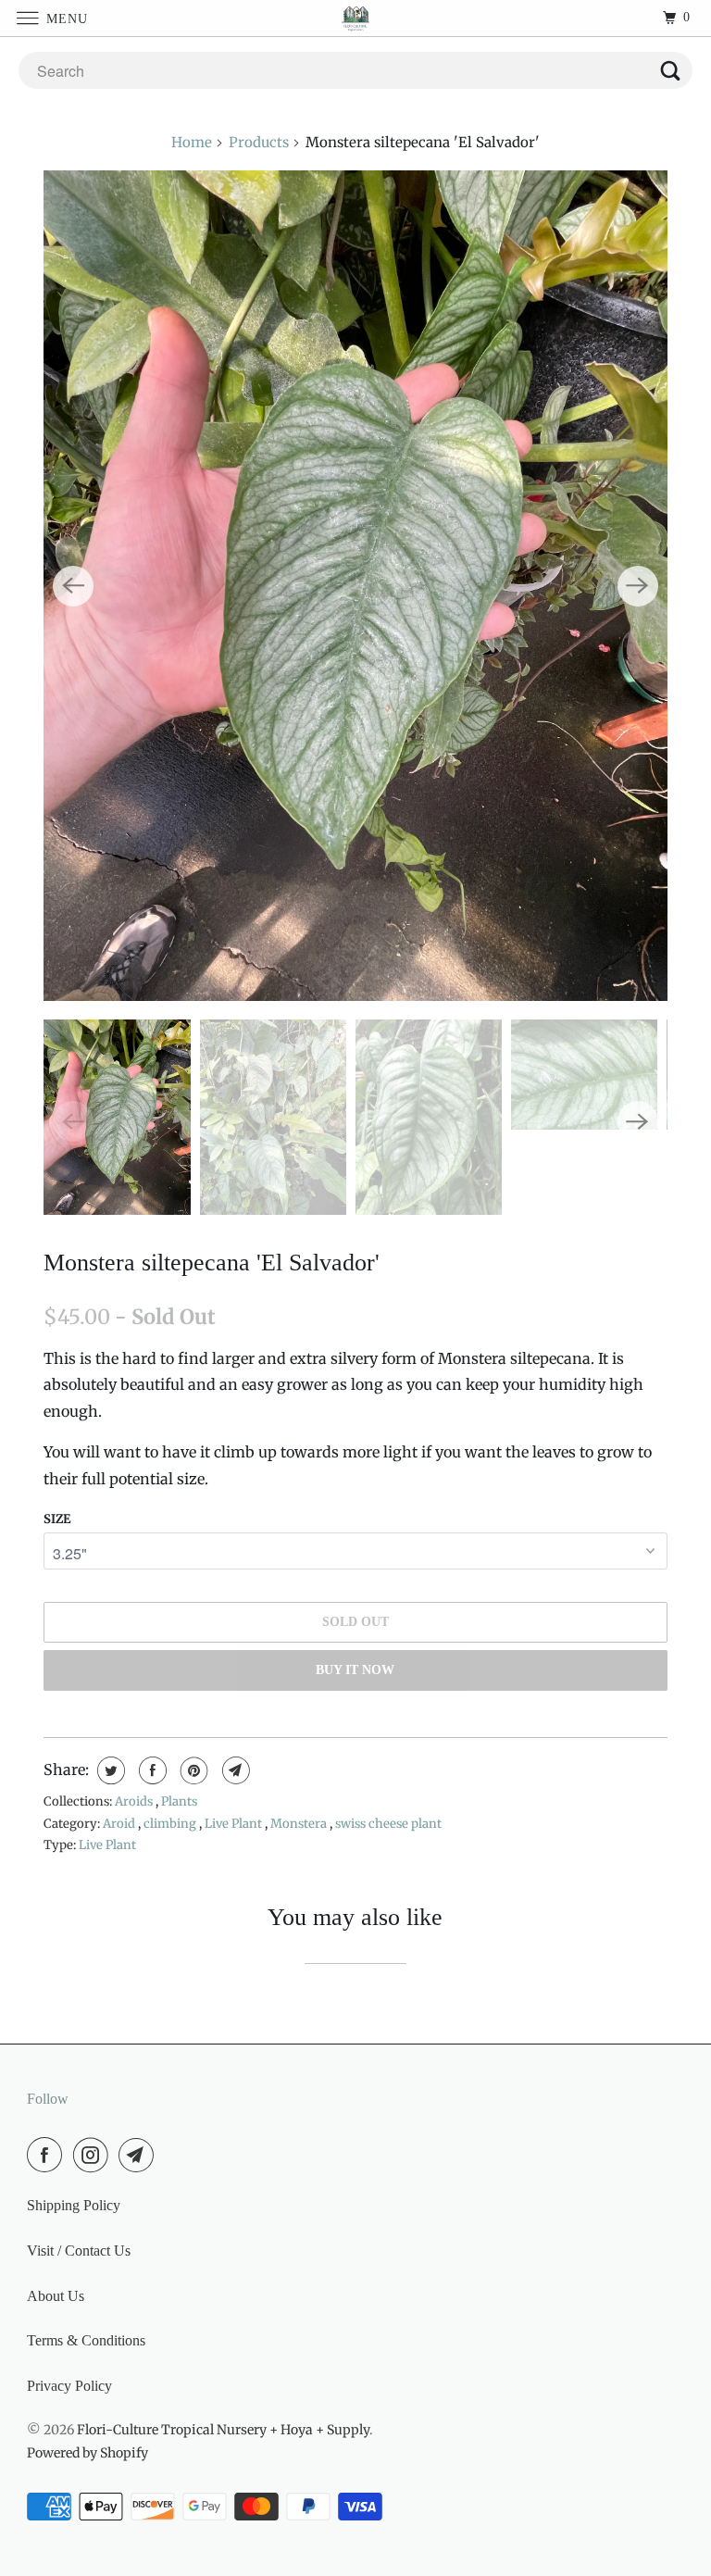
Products (259, 142)
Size (57, 1519)
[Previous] (73, 586)
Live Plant (235, 1824)
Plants (179, 1801)
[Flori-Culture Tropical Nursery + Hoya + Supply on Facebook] (48, 2155)
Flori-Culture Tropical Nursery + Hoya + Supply (223, 2430)
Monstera (300, 1824)
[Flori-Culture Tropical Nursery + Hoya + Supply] (355, 18)
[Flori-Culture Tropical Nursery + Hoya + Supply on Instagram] (94, 2155)
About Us (56, 2296)
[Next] (638, 586)
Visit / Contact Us (79, 2251)
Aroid (120, 1824)
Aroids (135, 1801)
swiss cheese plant (388, 1824)
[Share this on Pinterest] (192, 1770)
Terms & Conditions (86, 2340)
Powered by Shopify (87, 2453)
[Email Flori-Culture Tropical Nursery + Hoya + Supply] (140, 2155)
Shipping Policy (74, 2205)
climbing (171, 1824)
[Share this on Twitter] (109, 1770)
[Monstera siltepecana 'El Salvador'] (355, 586)
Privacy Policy (69, 2386)
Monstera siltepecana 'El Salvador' (212, 1263)
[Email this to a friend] (234, 1770)
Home (192, 142)
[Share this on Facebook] (150, 1770)
